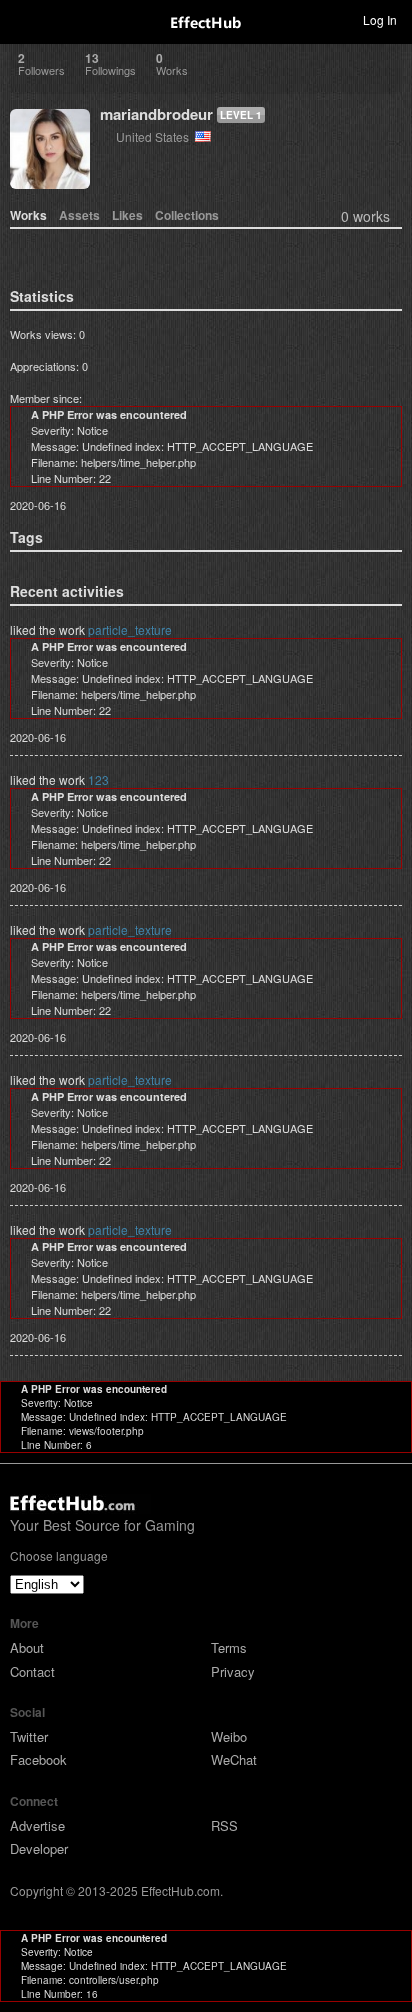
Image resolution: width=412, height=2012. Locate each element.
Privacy (233, 1671)
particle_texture (130, 629)
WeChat (234, 1759)
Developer (39, 1848)
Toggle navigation (24, 19)
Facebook (38, 1759)
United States (155, 136)
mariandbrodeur (156, 114)
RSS (224, 1825)
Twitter (29, 1736)
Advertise (37, 1825)
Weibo (229, 1736)
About (27, 1647)
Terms (229, 1647)
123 (98, 779)
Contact (32, 1671)
